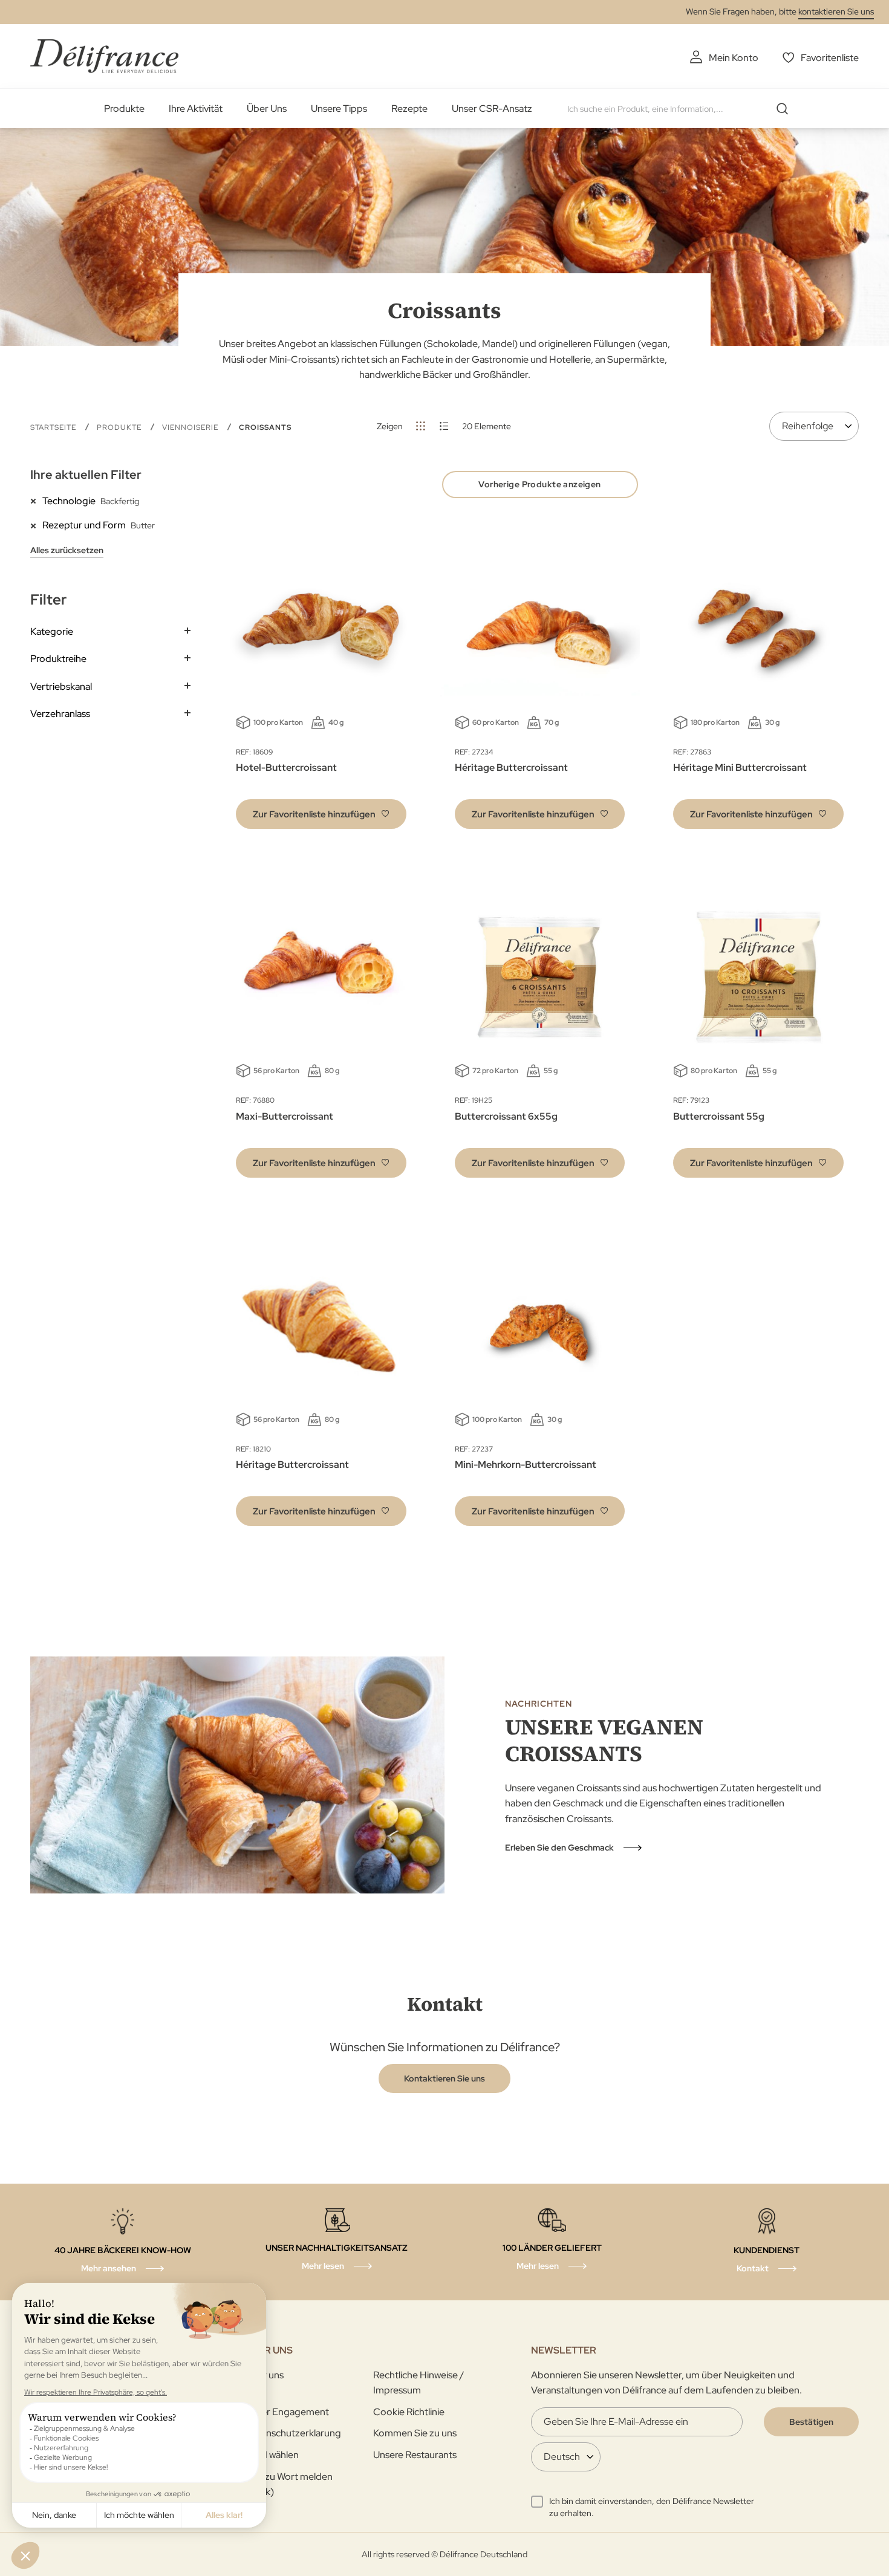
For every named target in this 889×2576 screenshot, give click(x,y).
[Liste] (444, 426)
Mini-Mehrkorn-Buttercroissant (526, 1465)
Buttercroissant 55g (719, 1116)
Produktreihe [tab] (58, 659)
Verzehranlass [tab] (60, 714)
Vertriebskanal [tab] (61, 686)
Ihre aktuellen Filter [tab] (86, 475)
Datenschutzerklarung (293, 2433)
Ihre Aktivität (196, 109)
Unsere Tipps (339, 109)
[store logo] (104, 56)
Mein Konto (734, 58)
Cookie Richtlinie (409, 2412)
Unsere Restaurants (415, 2455)
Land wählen (272, 2455)
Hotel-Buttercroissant (286, 767)
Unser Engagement (287, 2412)
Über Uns (267, 109)
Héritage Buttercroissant (511, 767)
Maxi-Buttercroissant (285, 1116)
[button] (321, 814)
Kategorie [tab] (52, 631)
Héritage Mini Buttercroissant (740, 767)
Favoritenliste (830, 58)
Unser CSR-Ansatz (492, 109)
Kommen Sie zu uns (415, 2433)
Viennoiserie (191, 427)
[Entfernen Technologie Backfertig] (36, 501)
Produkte (124, 109)
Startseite (54, 427)
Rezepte (409, 109)
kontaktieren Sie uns (836, 11)
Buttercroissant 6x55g (506, 1116)
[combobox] (682, 109)
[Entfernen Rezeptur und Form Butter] (36, 525)
